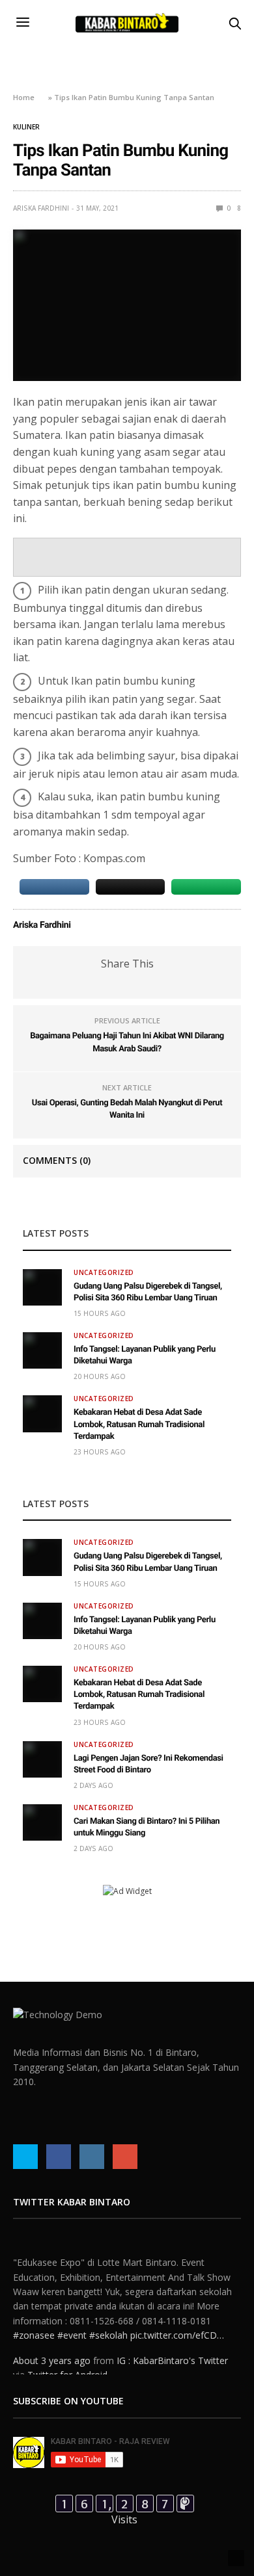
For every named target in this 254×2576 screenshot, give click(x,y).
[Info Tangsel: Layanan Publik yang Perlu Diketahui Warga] (42, 1350)
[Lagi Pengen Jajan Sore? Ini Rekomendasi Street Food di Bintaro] (42, 1759)
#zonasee (34, 2317)
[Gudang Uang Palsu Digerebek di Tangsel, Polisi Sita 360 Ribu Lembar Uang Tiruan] (42, 1287)
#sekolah (108, 2317)
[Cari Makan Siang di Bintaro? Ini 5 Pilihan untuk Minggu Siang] (42, 1822)
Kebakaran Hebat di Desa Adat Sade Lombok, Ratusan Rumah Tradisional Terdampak (139, 1424)
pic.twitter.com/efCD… (177, 2317)
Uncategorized (104, 1272)
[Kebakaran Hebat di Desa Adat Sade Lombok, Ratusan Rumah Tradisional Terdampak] (42, 1413)
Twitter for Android (67, 2357)
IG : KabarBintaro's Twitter (172, 2342)
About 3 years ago (52, 2342)
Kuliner (26, 127)
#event (72, 2317)
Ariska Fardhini (41, 208)
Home (24, 97)
